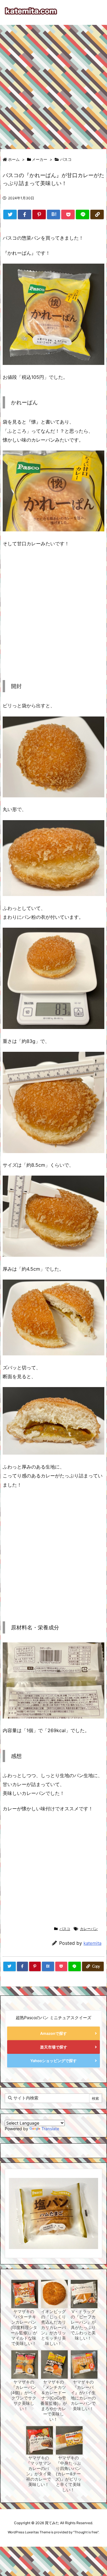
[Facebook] (25, 214)
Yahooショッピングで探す (53, 2061)
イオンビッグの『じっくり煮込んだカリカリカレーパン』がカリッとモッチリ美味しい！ (53, 2327)
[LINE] (82, 214)
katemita (92, 1943)
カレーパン (89, 1929)
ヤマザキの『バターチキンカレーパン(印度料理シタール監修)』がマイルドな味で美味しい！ (24, 2327)
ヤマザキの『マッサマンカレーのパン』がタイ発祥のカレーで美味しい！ (39, 2471)
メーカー (40, 159)
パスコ (66, 159)
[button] (15, 2205)
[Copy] (97, 214)
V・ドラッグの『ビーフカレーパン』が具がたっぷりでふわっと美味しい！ (83, 2325)
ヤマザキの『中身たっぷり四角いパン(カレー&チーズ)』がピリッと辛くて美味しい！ (69, 2474)
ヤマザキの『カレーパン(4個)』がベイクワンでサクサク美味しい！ (24, 2395)
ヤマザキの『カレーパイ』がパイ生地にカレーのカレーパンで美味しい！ (83, 2395)
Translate (50, 2129)
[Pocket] (68, 214)
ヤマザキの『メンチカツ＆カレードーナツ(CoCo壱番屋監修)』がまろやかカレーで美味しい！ (54, 2401)
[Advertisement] (53, 84)
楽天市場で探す (54, 2047)
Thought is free (86, 2532)
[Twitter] (10, 214)
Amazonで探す (53, 2033)
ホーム (14, 159)
